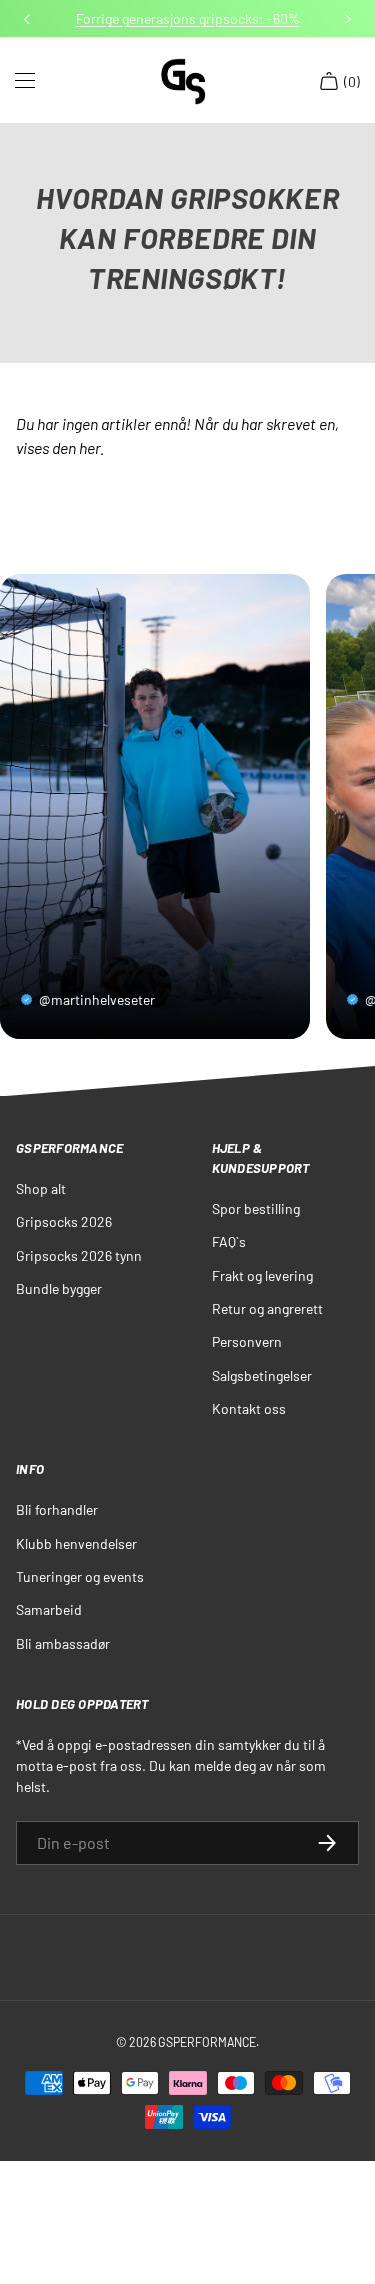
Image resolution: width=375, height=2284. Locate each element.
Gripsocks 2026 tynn (79, 1255)
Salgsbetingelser (262, 1375)
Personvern (247, 1341)
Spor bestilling (256, 1208)
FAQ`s (229, 1241)
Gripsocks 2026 (64, 1221)
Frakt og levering (262, 1275)
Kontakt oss (249, 1408)
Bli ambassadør (63, 1643)
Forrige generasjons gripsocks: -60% (188, 18)
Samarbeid (49, 1609)
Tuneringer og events (80, 1576)
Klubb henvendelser (76, 1543)
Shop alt (41, 1188)
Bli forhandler (57, 1509)
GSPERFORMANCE (207, 2042)
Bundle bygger (59, 1288)
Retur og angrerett (267, 1308)
